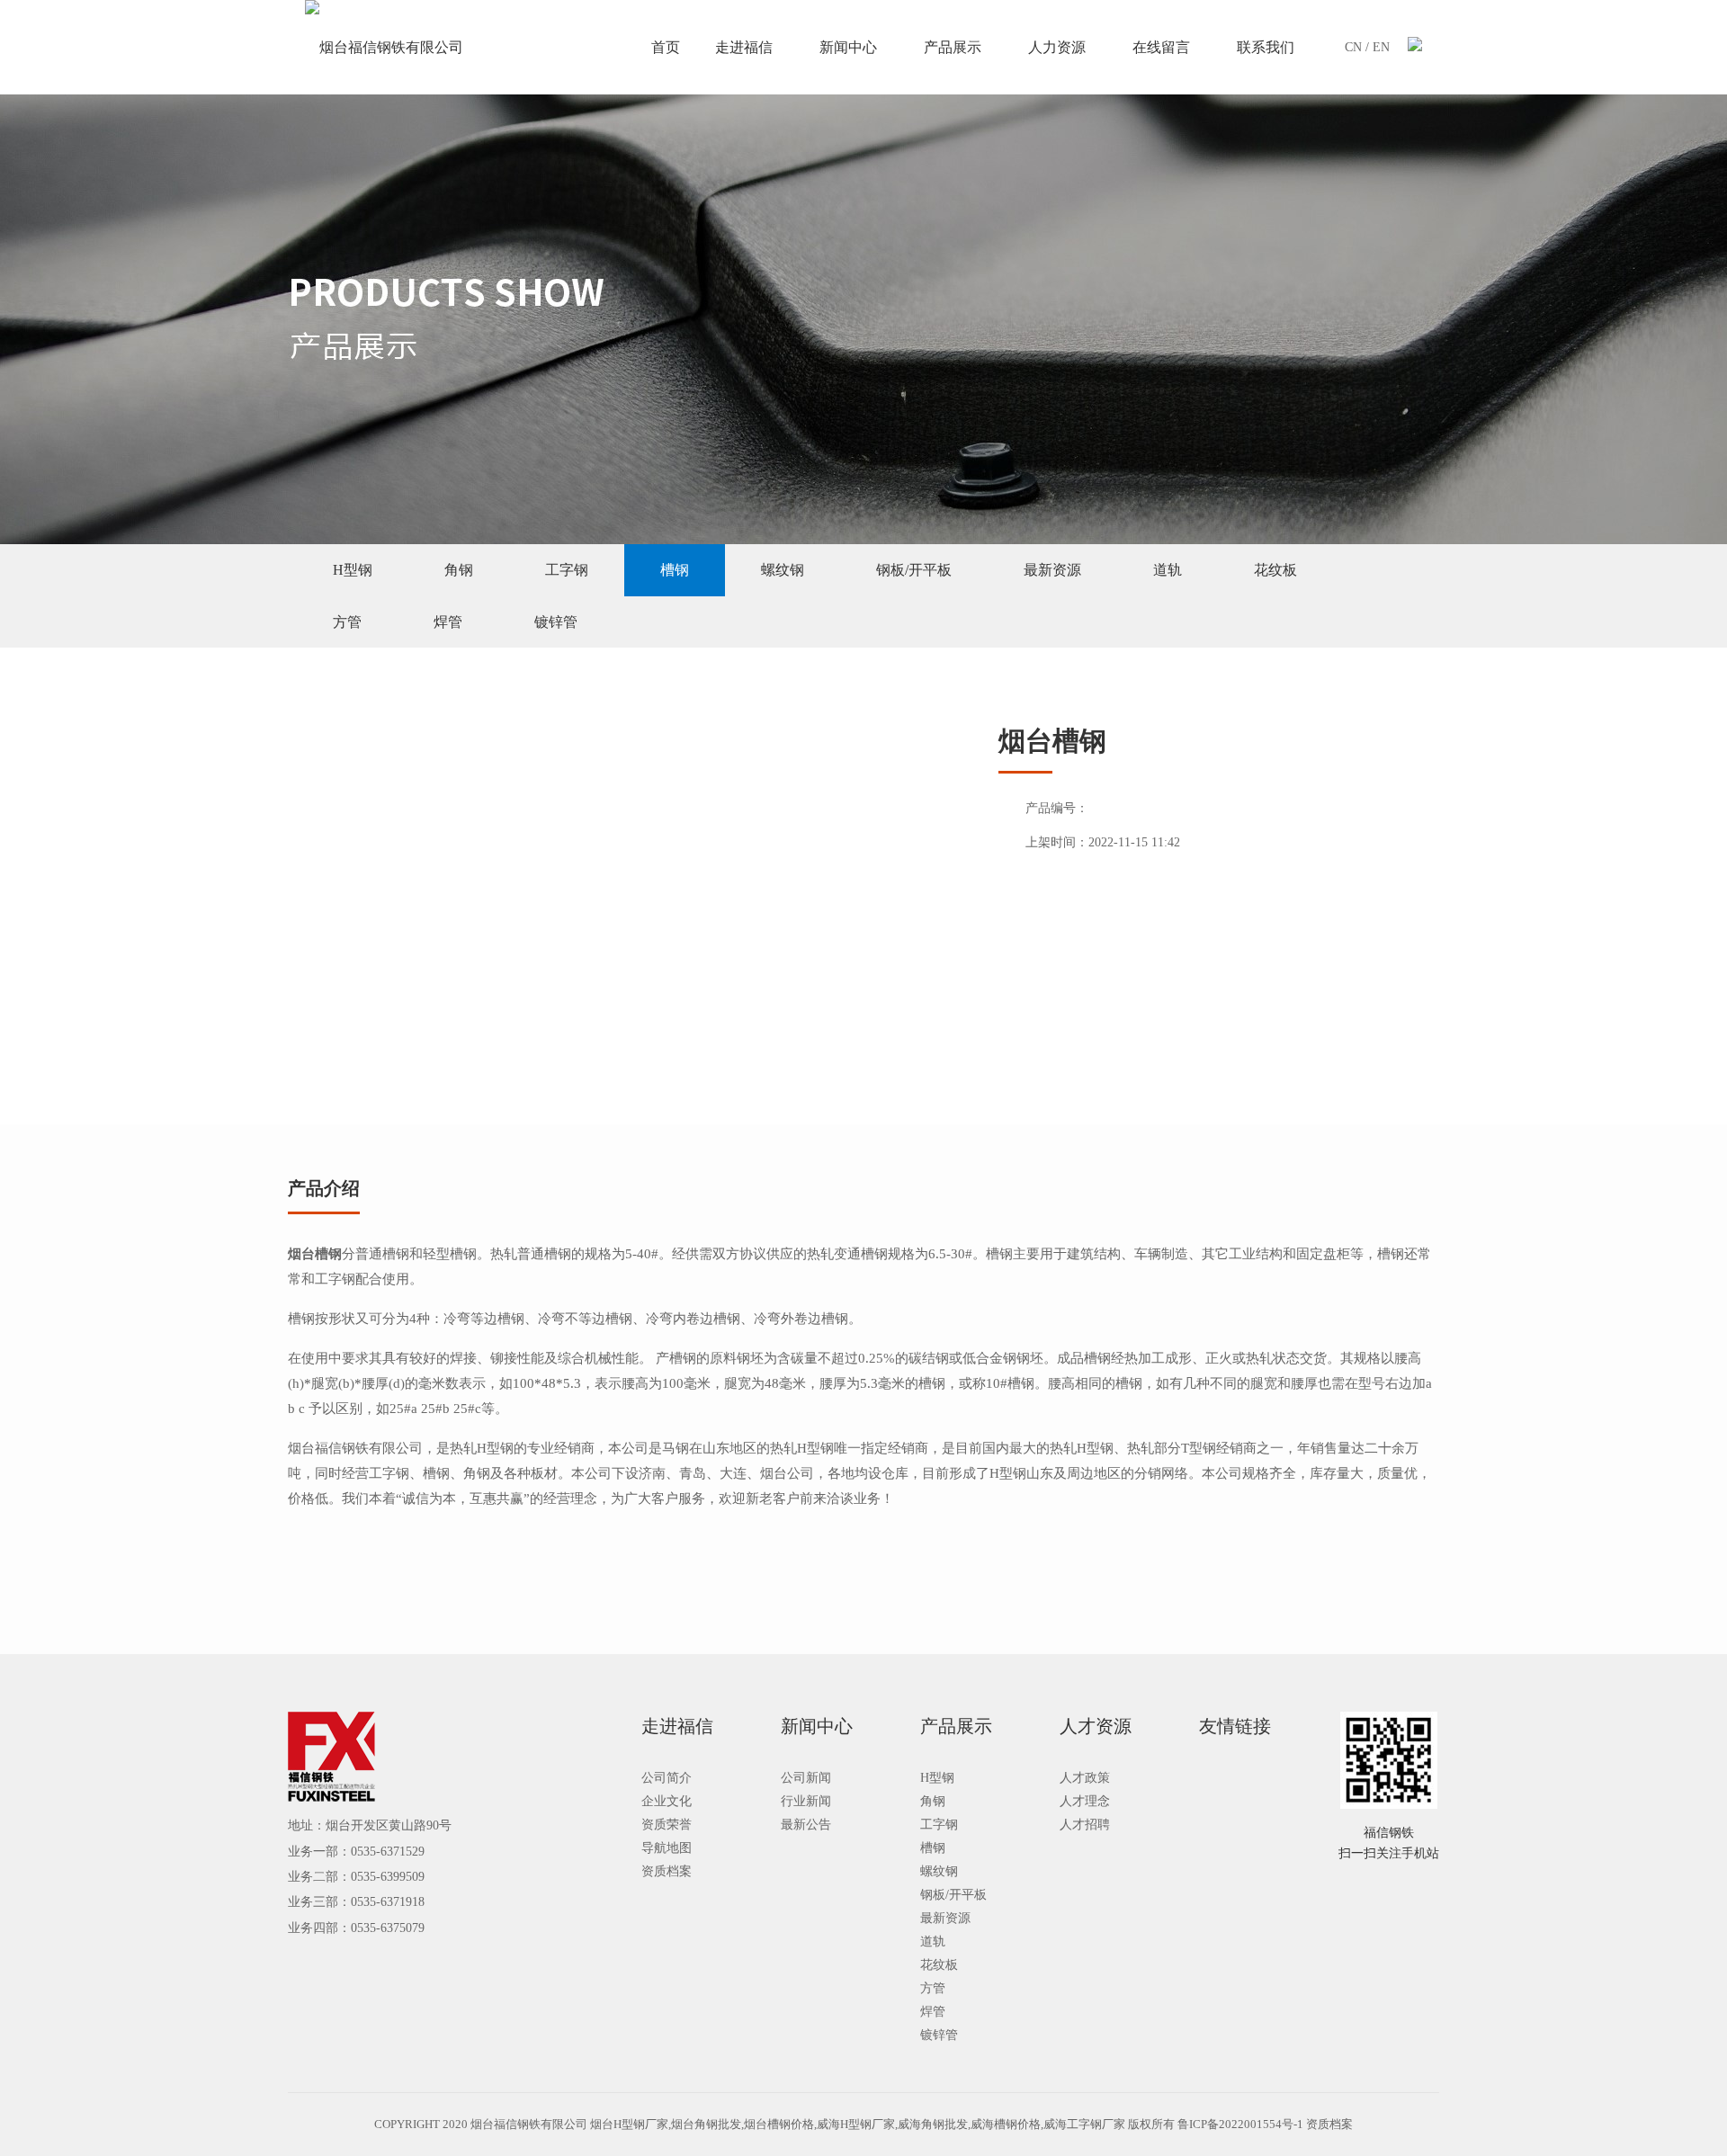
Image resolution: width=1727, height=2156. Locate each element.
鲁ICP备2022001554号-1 (1240, 2124)
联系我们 (1266, 47)
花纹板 (1275, 570)
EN (1381, 47)
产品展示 (953, 47)
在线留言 (1161, 47)
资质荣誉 (667, 1825)
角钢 (459, 570)
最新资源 (1052, 570)
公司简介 (667, 1778)
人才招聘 (1085, 1825)
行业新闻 (806, 1801)
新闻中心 (848, 47)
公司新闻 (806, 1778)
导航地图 (667, 1848)
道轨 (1168, 570)
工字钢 (567, 570)
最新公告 (806, 1825)
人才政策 (1085, 1778)
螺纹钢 (783, 570)
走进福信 (744, 47)
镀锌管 (556, 622)
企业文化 (667, 1801)
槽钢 (675, 570)
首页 (666, 47)
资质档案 (667, 1871)
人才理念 (1085, 1801)
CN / (1359, 47)
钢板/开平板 (914, 570)
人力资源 (1057, 47)
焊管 (448, 622)
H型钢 (353, 570)
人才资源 (1096, 1726)
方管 (347, 622)
